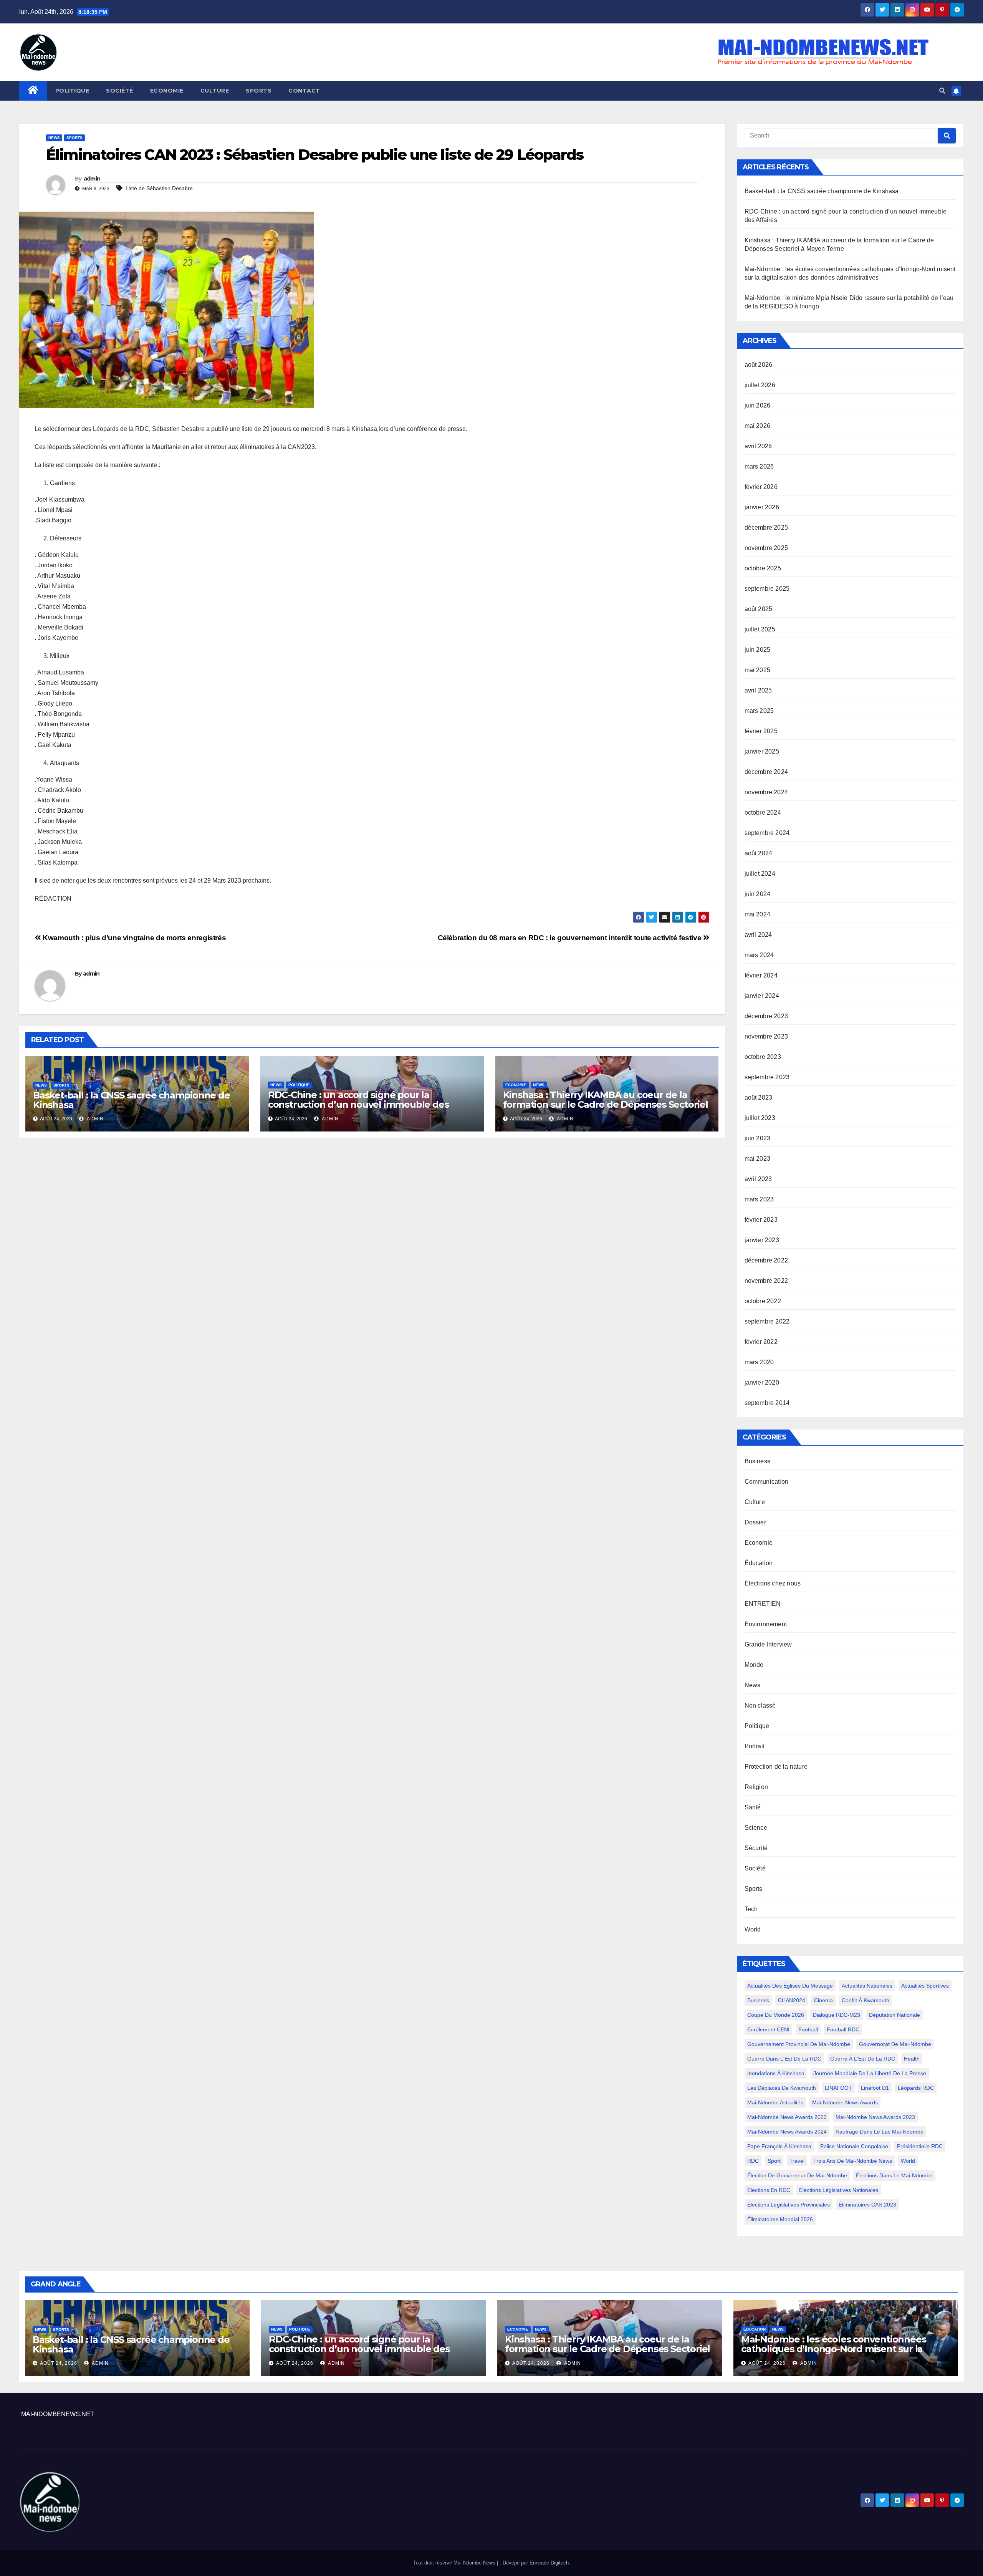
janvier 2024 (762, 996)
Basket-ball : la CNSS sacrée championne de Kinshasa (132, 1100)
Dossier (755, 1522)
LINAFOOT (838, 2088)
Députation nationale (894, 2015)
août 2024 (759, 853)
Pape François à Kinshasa (779, 2146)
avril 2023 (758, 1179)
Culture (215, 91)
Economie (167, 91)
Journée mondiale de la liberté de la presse (870, 2073)
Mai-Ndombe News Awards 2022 (787, 2117)
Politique (72, 91)
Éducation (759, 1563)
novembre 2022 (766, 1281)
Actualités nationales (867, 1986)
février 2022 (761, 1342)
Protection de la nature (776, 1767)
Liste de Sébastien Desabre (159, 188)
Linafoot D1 (875, 2088)
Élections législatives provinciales (789, 2205)
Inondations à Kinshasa (776, 2073)
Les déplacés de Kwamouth (782, 2088)
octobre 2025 (763, 568)
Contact (304, 91)
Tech (751, 1909)
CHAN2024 (792, 2000)
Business (758, 1461)
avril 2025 (758, 690)
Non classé (760, 1705)
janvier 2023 (762, 1240)
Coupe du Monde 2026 (776, 2015)
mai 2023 (758, 1159)
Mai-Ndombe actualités (775, 2102)
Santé (753, 1807)
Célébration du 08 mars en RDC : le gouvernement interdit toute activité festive (570, 938)
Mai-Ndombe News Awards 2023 (875, 2117)
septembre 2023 (767, 1077)
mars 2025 (759, 711)
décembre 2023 (766, 1016)
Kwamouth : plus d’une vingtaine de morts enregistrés (133, 938)
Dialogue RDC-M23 (837, 2015)
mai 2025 (758, 670)
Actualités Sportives (925, 1986)
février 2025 (761, 731)
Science (756, 1828)
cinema (823, 2000)
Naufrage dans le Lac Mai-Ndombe (880, 2132)
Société (120, 91)
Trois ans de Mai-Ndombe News (853, 2161)
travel (797, 2161)
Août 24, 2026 (59, 2363)
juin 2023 (758, 1138)
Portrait (755, 1746)
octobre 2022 (763, 1301)
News (54, 138)
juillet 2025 (760, 629)
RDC (753, 2161)
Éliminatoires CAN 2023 (867, 2205)
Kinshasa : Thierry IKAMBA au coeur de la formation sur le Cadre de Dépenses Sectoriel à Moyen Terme (606, 1104)
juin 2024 (758, 894)
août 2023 (759, 1097)
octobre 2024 (763, 813)
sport (774, 2161)
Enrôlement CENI (768, 2029)
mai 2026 (758, 426)
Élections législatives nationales (839, 2190)
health (912, 2059)
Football (808, 2029)
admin (92, 179)
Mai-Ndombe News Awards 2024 (787, 2132)
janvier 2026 (762, 507)
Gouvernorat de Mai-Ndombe (895, 2044)
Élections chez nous (773, 1583)
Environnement (766, 1624)
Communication (767, 1482)
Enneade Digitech (549, 2563)
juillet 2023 (760, 1118)
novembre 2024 (766, 792)
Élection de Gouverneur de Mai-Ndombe (797, 2175)
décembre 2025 (766, 528)
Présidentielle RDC (920, 2146)
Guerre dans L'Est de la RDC (784, 2059)
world (908, 2161)
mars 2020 (759, 1362)
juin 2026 (758, 405)
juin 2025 (758, 650)
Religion (756, 1787)
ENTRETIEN (763, 1604)
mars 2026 (759, 466)
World (753, 1929)
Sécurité (756, 1848)
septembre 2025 (767, 589)
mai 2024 (758, 914)
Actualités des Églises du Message (790, 1986)
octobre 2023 (763, 1057)
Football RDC (843, 2029)
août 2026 (759, 365)
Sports (259, 91)
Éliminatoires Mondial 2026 (780, 2219)
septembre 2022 (767, 1321)
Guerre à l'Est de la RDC (863, 2059)
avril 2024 (758, 935)
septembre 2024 (767, 833)
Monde (754, 1665)
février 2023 (761, 1220)
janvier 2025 (762, 751)
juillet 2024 (760, 874)
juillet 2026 (760, 385)
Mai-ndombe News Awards (845, 2102)
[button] (942, 91)
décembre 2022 (766, 1260)
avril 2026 (758, 446)
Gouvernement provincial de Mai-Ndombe (799, 2044)
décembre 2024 (766, 772)
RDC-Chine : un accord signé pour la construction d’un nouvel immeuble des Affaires (358, 1104)
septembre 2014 (767, 1403)
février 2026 (761, 487)
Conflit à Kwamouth (866, 2000)
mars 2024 (759, 955)
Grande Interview (768, 1644)
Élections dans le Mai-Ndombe (894, 2175)
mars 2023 (759, 1199)
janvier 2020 (762, 1382)
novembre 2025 (766, 548)
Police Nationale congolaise (854, 2146)
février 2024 (761, 975)
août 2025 (759, 609)
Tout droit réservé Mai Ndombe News (455, 2563)
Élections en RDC (769, 2190)
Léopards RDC (916, 2088)
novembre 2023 (766, 1036)
